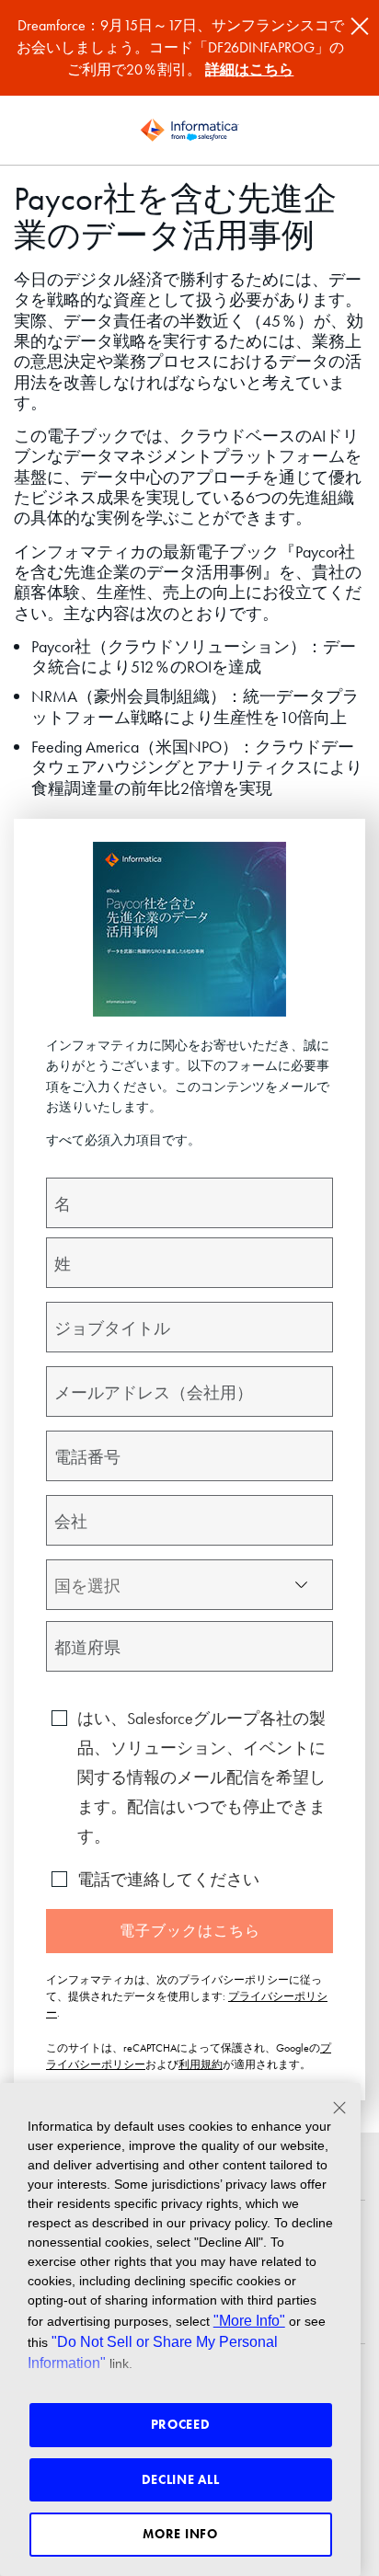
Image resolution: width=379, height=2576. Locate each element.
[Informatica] (189, 131)
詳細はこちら (249, 69)
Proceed (181, 2424)
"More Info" (249, 2320)
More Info (180, 2534)
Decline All (181, 2479)
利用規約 (201, 2064)
